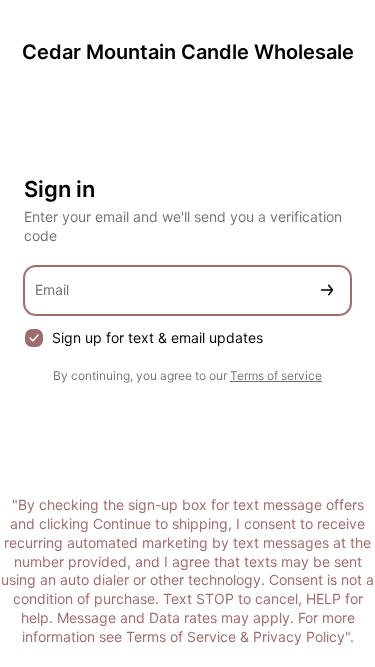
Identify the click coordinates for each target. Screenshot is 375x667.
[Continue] (327, 290)
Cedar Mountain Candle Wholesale (188, 52)
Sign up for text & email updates (157, 337)
